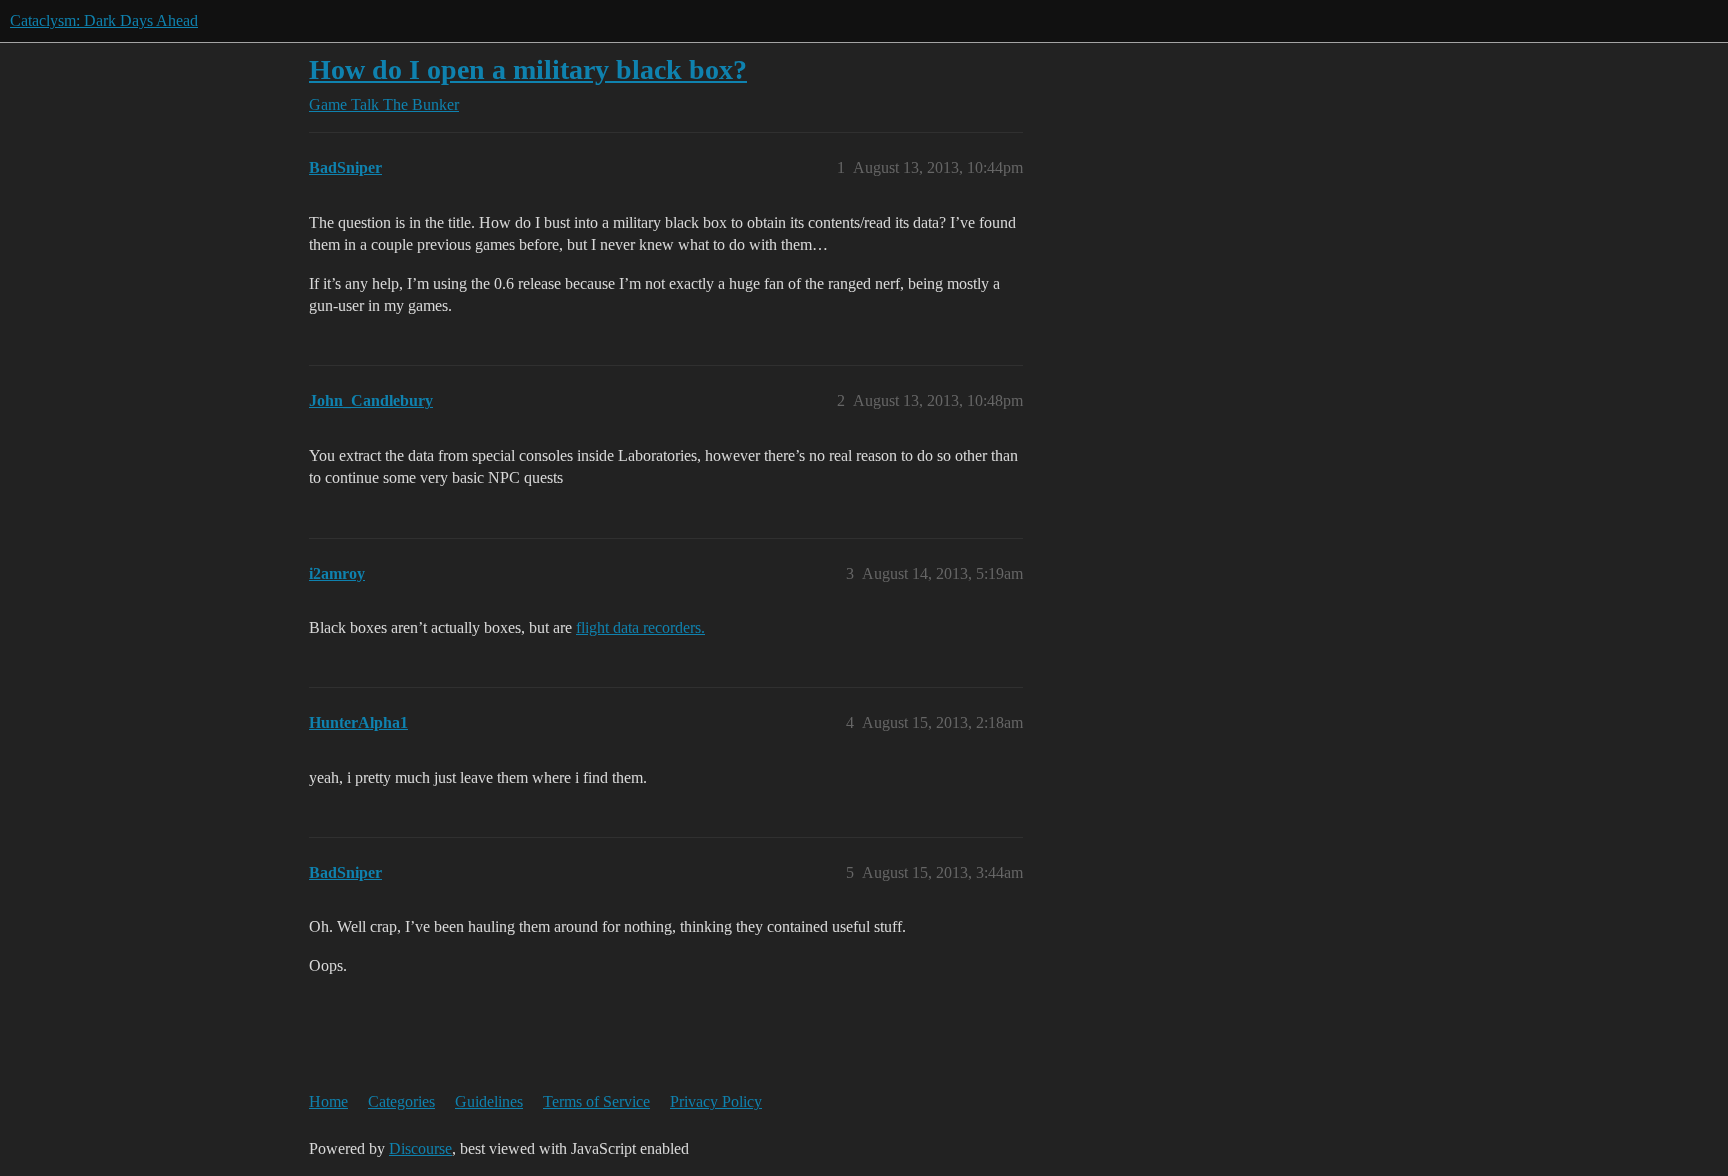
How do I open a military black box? (528, 69)
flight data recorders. (640, 627)
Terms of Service (596, 1101)
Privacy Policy (716, 1101)
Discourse (420, 1148)
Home (328, 1101)
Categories (401, 1101)
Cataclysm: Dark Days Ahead (104, 20)
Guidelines (489, 1101)
